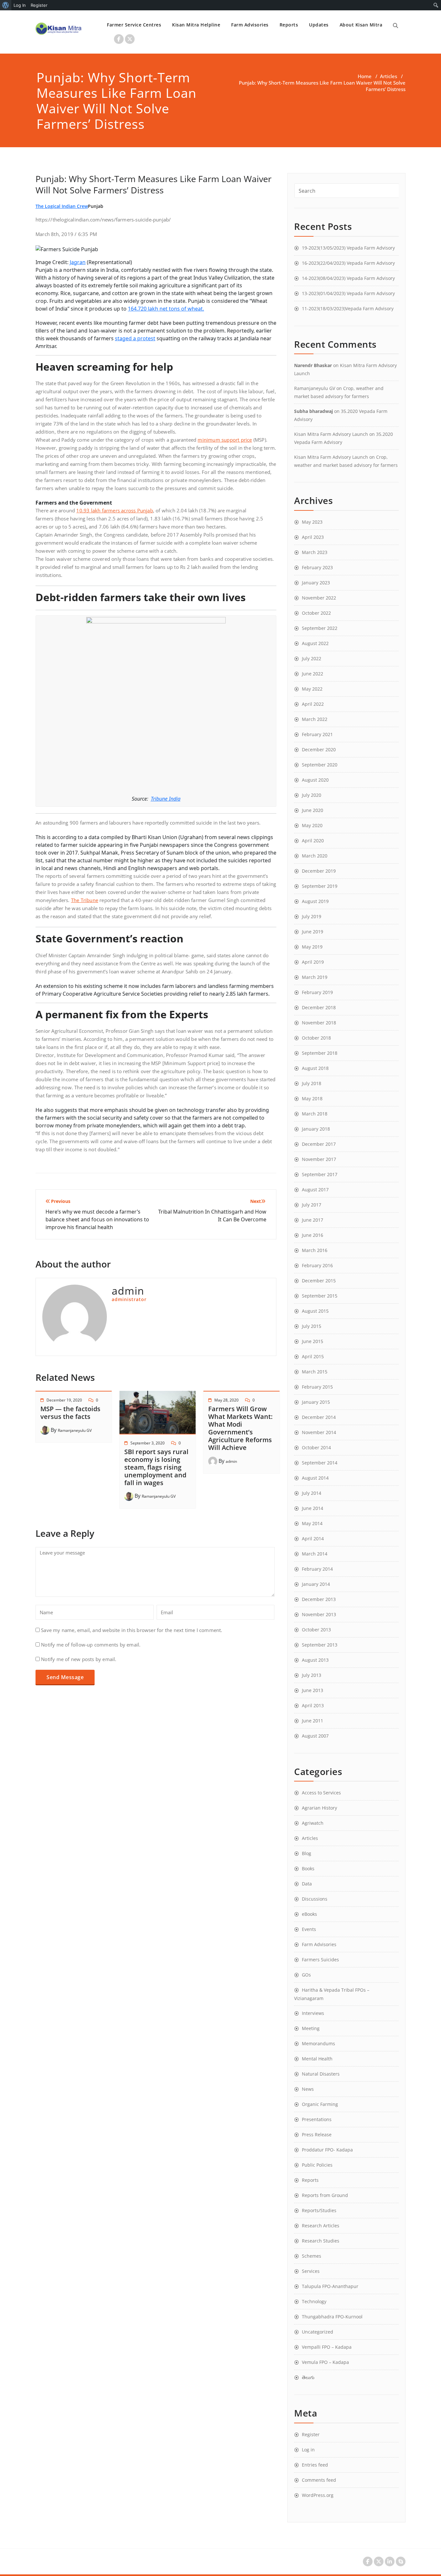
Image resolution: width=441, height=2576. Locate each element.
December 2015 (319, 1281)
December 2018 (319, 1007)
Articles (389, 76)
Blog (307, 1853)
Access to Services (321, 1793)
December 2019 (319, 871)
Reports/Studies (319, 2210)
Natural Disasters (321, 2074)
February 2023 (317, 567)
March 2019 (315, 977)
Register (311, 2434)
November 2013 (319, 1614)
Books (308, 1868)
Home (365, 76)
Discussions (315, 1899)
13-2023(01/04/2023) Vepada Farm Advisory (348, 293)
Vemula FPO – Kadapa (325, 2362)
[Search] (395, 26)
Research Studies (321, 2241)
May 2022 (312, 689)
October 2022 (316, 613)
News (308, 2089)
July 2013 (312, 1675)
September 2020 (320, 765)
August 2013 (315, 1660)
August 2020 (315, 780)
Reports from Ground (325, 2195)
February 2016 (317, 1265)
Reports (289, 25)
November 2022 (319, 598)
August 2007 (315, 1736)
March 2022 (315, 719)
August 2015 (315, 1311)
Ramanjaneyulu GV (75, 1430)
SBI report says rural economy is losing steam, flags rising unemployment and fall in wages (156, 1467)
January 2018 (316, 1129)
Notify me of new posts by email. (79, 1659)
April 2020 (313, 841)
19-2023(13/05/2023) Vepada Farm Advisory (348, 248)
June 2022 (313, 674)
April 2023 (313, 537)
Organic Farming (320, 2104)
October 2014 (316, 1447)
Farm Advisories (250, 25)
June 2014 (313, 1508)
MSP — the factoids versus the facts (70, 1413)
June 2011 (313, 1721)
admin (231, 1461)
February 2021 (317, 734)
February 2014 (317, 1569)
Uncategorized (318, 2332)
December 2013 (319, 1599)
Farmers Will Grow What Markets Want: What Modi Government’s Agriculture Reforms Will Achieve (240, 1428)
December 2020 (319, 749)
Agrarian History (319, 1808)
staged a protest (135, 338)
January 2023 (316, 583)
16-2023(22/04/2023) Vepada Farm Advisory (348, 263)
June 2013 (313, 1690)
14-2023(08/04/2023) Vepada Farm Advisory (348, 278)
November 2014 (319, 1432)
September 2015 (320, 1296)
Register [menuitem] (39, 5)
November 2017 (319, 1159)
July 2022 (312, 658)
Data (307, 1884)
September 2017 (320, 1174)
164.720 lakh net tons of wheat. (166, 309)
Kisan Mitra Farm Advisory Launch (331, 434)
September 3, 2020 (148, 1443)
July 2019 (312, 916)
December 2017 (319, 1144)
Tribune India (166, 799)
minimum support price (225, 440)
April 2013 (313, 1705)
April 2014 (313, 1539)
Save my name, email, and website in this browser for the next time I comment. (132, 1630)
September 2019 (320, 886)
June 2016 (313, 1235)
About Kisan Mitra (361, 25)
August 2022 (315, 643)
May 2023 (312, 522)
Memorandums (318, 2043)
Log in (308, 2450)
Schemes (312, 2256)
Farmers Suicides (320, 1960)
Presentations (317, 2119)
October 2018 (316, 1038)
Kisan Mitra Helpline (196, 25)
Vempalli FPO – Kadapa (327, 2347)
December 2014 (319, 1417)
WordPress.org (318, 2495)
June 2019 (313, 932)
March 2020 (315, 856)
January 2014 (316, 1584)
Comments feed (319, 2480)
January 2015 (316, 1402)
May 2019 (312, 947)
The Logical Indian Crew (62, 206)
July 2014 (312, 1493)
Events (309, 1929)
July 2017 (312, 1205)
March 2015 (315, 1372)
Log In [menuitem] (20, 5)
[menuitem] (6, 5)
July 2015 (312, 1326)
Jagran (78, 262)
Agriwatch (313, 1823)
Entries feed (315, 2465)
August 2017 (315, 1190)
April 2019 (313, 962)
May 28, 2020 (226, 1400)
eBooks (309, 1914)
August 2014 (315, 1478)
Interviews (313, 2013)
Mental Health (317, 2059)
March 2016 (315, 1250)
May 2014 (312, 1523)
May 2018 (312, 1098)
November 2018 (319, 1023)
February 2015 (317, 1387)
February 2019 (317, 992)
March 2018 (315, 1114)
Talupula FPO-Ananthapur (330, 2286)
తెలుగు (308, 2377)
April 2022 (313, 704)
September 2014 (320, 1463)
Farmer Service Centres (134, 25)
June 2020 (313, 810)
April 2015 (313, 1356)
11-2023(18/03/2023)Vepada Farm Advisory (348, 308)
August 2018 (315, 1068)
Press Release (317, 2135)
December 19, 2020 (64, 1400)
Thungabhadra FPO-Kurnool (332, 2317)
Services (311, 2271)
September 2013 (320, 1645)
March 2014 (315, 1554)
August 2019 (315, 901)
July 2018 (312, 1083)
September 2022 (320, 628)
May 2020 (312, 825)
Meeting (311, 2028)
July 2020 (312, 795)
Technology (314, 2301)
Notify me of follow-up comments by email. (91, 1645)
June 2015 (313, 1341)
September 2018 (320, 1053)
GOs (306, 1975)
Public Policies (317, 2165)
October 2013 (316, 1630)
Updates (319, 25)
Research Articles (321, 2226)
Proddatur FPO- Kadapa (327, 2150)
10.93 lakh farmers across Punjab (114, 510)
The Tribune (85, 900)
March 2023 (315, 552)
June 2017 (313, 1220)
